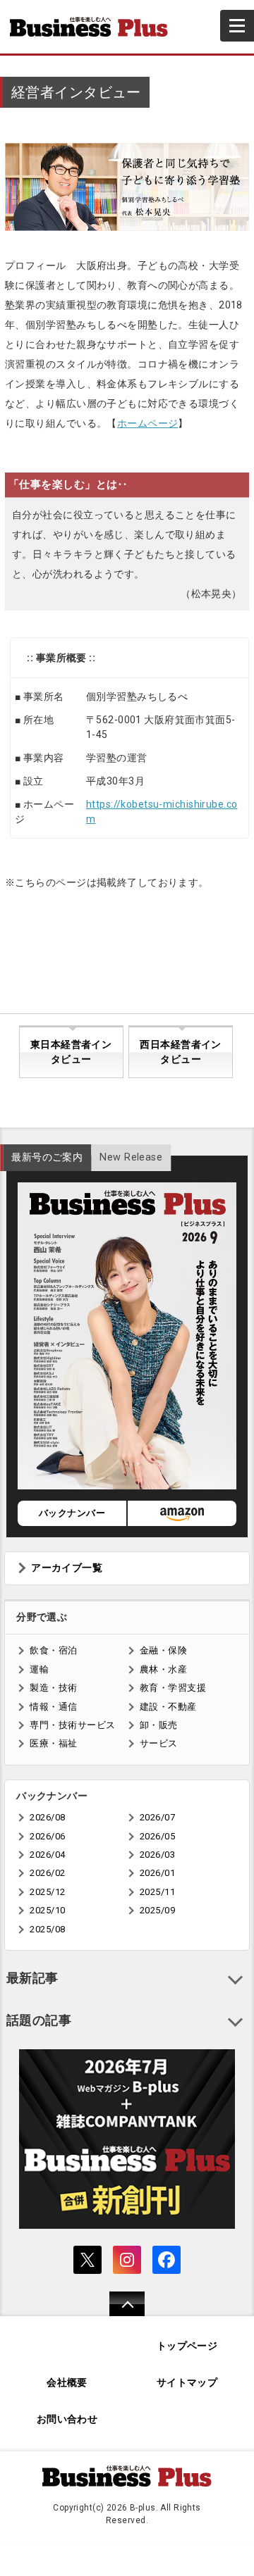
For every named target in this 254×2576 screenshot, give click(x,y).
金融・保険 (163, 1650)
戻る (120, 2313)
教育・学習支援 (173, 1688)
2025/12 (47, 1892)
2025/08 (47, 1929)
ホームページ (148, 423)
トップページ (187, 2346)
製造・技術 (53, 1688)
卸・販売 (159, 1725)
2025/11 (157, 1892)
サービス (159, 1743)
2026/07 (157, 1817)
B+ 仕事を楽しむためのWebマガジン (95, 27)
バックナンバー (72, 1513)
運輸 (39, 1669)
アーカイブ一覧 (67, 1568)
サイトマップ (187, 2383)
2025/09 (157, 1910)
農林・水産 (163, 1669)
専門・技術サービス (72, 1725)
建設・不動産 (168, 1707)
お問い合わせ (67, 2419)
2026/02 (47, 1873)
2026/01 (157, 1873)
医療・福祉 (53, 1743)
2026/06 (47, 1836)
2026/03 (157, 1855)
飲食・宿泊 (53, 1650)
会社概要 (67, 2383)
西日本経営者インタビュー (180, 1052)
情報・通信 (53, 1707)
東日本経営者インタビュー (71, 1052)
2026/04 (47, 1855)
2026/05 (157, 1836)
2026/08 (47, 1817)
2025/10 (47, 1910)
